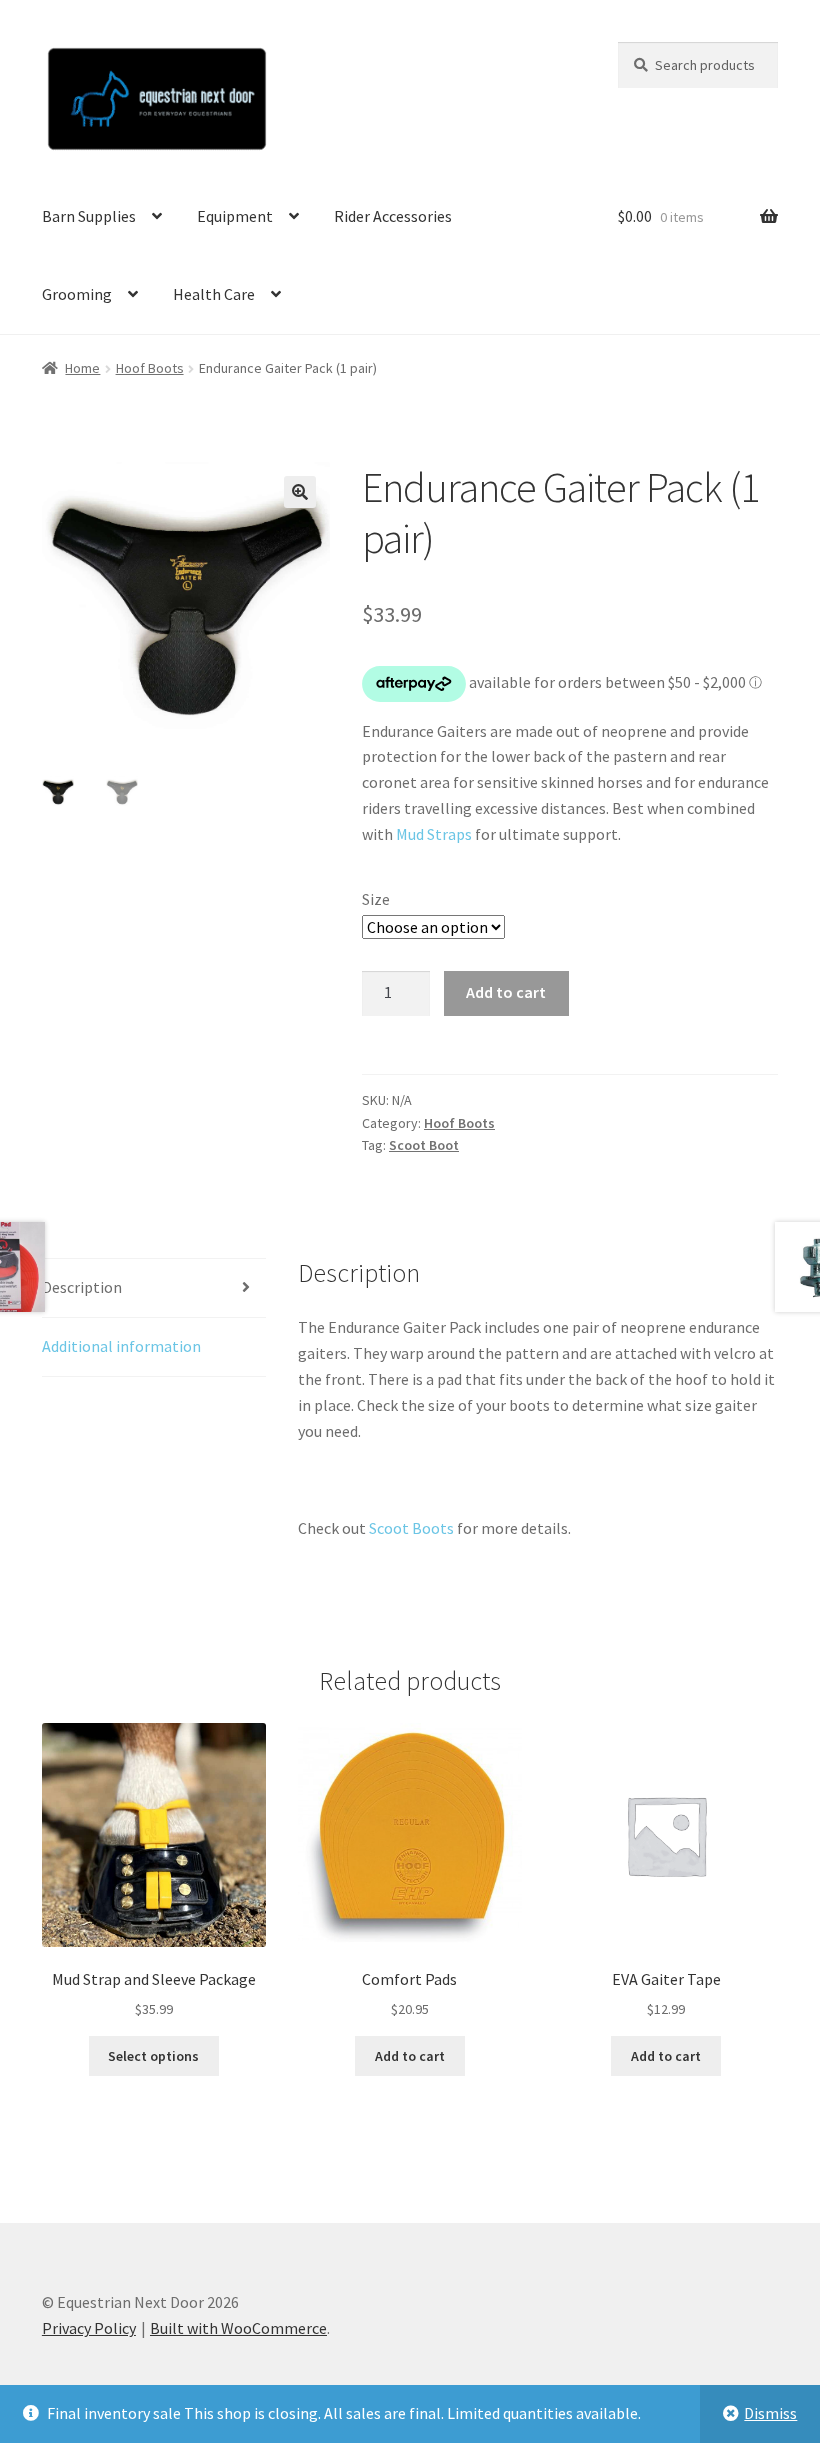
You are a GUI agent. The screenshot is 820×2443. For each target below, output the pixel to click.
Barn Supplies (89, 216)
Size (376, 899)
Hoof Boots (150, 368)
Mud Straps (434, 834)
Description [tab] (82, 1287)
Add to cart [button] (410, 2056)
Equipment (235, 216)
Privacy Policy (89, 2328)
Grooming (77, 294)
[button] (300, 492)
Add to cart (506, 992)
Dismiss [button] (770, 2413)
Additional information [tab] (121, 1346)
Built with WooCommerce (238, 2328)
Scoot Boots (411, 1528)
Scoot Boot (424, 1145)
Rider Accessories (393, 216)
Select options (153, 2056)
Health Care (214, 294)
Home (82, 368)
